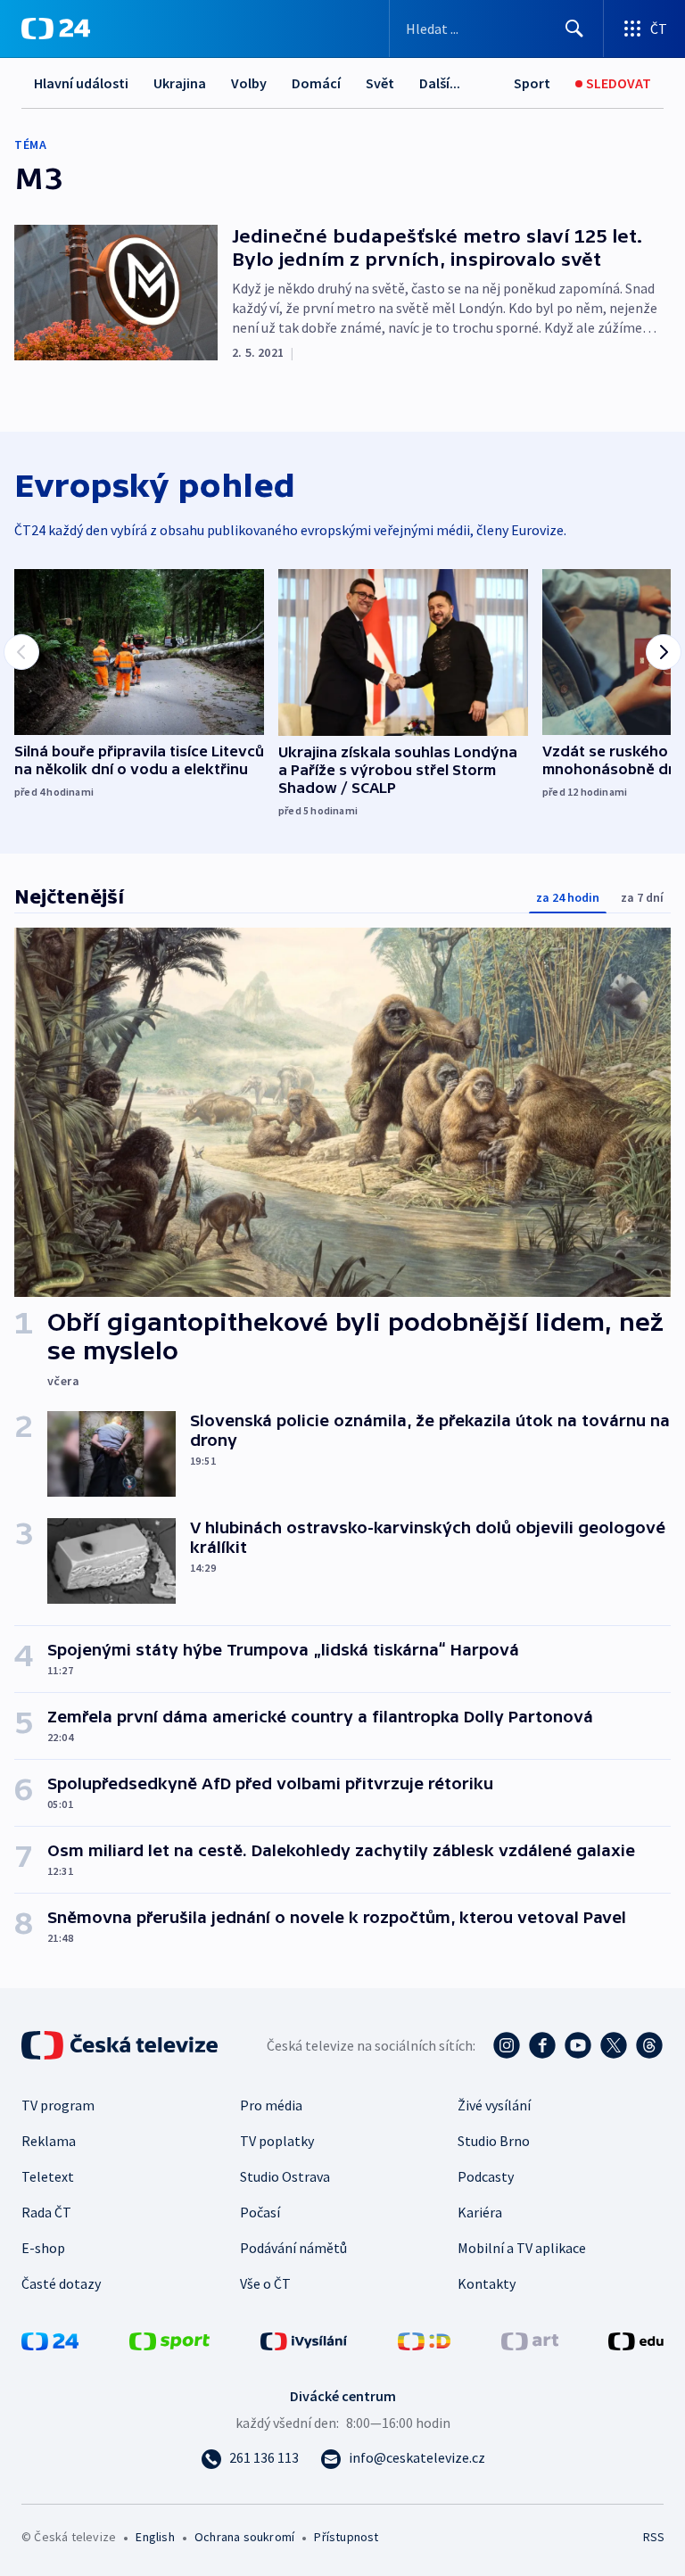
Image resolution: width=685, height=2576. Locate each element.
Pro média (271, 2105)
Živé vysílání (494, 2105)
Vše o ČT (265, 2283)
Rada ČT (46, 2212)
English (155, 2537)
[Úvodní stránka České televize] (121, 2045)
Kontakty (487, 2283)
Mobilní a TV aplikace (522, 2248)
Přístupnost (346, 2537)
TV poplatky (277, 2141)
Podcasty (486, 2176)
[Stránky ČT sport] (169, 2340)
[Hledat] (574, 29)
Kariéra (480, 2212)
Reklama (49, 2141)
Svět (380, 83)
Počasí (260, 2212)
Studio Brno (494, 2141)
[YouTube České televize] (578, 2045)
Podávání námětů (293, 2248)
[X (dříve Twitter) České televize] (614, 2045)
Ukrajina (180, 83)
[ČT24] (56, 29)
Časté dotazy (61, 2283)
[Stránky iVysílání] (304, 2340)
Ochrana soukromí (244, 2537)
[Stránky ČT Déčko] (424, 2340)
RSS (653, 2537)
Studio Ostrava (285, 2176)
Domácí (316, 83)
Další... (440, 83)
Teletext (48, 2176)
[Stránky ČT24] (50, 2340)
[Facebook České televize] (542, 2045)
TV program (58, 2105)
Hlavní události (81, 83)
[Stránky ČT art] (530, 2340)
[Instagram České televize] (507, 2045)
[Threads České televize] (649, 2045)
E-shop (43, 2248)
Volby (249, 83)
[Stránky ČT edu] (636, 2340)
